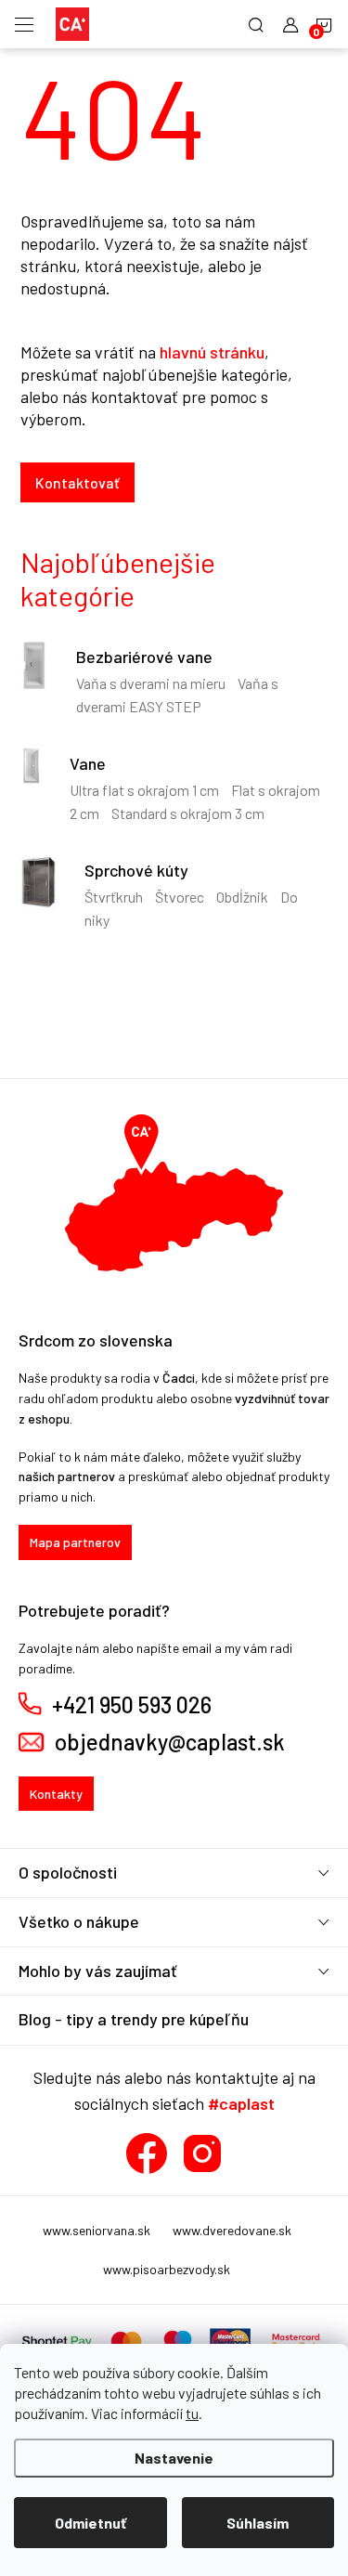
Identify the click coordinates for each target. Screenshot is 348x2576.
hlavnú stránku (212, 352)
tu (192, 2413)
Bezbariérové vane (144, 657)
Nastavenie (174, 2458)
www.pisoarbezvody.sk (167, 2269)
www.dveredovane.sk (232, 2230)
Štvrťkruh (114, 897)
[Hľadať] (256, 24)
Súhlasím (258, 2523)
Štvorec (180, 897)
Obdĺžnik (242, 897)
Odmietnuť (90, 2523)
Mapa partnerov (75, 1542)
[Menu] (24, 24)
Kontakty (56, 1794)
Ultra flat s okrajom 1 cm (144, 790)
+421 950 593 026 (132, 1705)
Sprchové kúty (136, 870)
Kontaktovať (77, 482)
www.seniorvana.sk (97, 2230)
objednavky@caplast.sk (170, 1742)
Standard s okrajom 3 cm (188, 813)
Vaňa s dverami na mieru (151, 683)
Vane (88, 763)
